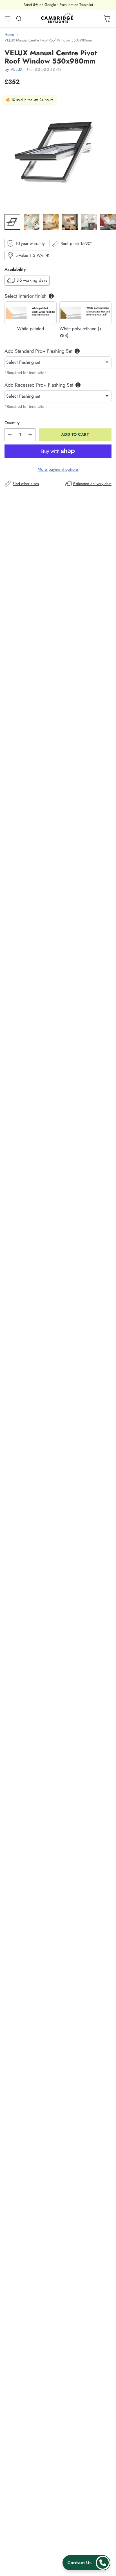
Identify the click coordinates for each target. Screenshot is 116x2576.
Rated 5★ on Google (40, 5)
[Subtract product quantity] (10, 435)
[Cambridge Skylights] (58, 18)
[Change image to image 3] (51, 222)
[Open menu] (7, 18)
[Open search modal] (19, 18)
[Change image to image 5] (89, 222)
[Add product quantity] (30, 435)
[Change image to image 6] (108, 222)
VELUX (16, 69)
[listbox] (58, 362)
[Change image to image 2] (32, 222)
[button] (86, 2563)
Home (9, 35)
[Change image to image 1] (12, 222)
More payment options (58, 469)
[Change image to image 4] (70, 222)
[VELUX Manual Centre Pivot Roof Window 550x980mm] (58, 151)
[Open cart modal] (107, 18)
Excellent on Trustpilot (76, 5)
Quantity (12, 423)
